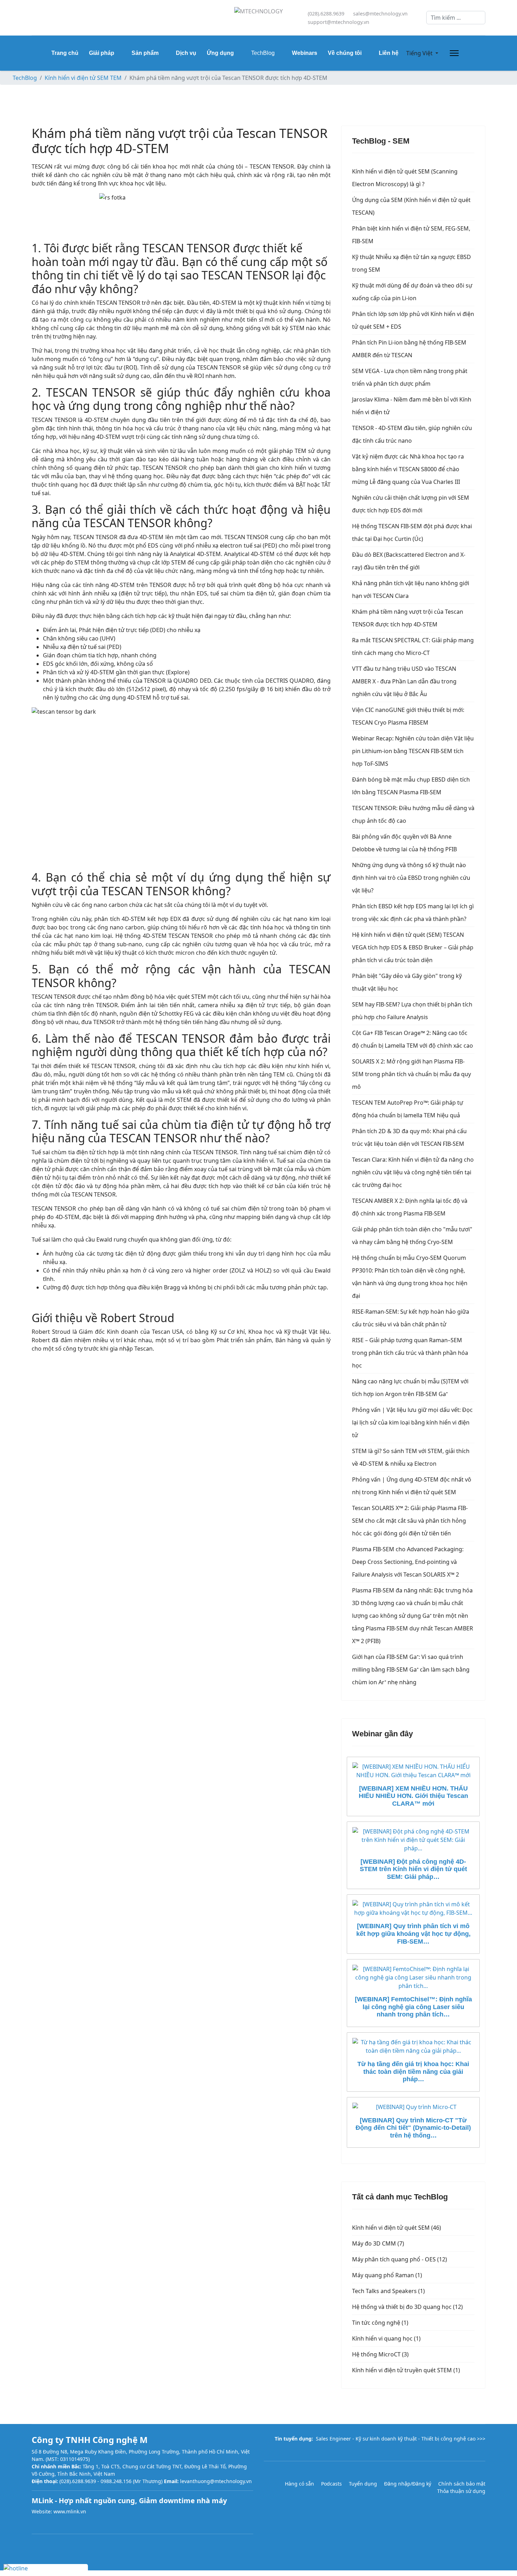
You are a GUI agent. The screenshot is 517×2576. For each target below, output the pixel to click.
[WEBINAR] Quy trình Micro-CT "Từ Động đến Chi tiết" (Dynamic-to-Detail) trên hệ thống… (413, 2128)
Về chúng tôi (345, 53)
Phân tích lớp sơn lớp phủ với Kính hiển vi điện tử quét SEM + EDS (413, 320)
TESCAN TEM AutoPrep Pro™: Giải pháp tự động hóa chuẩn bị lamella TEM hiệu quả (408, 1109)
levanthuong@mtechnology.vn (216, 2481)
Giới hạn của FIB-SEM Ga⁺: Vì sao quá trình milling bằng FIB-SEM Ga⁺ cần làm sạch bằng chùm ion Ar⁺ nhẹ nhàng (411, 1669)
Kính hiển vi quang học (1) (386, 2338)
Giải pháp (102, 53)
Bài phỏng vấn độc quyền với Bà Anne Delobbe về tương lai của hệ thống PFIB (404, 843)
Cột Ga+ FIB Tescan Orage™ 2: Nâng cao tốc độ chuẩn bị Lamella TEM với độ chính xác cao (413, 1039)
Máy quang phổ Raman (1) (387, 2275)
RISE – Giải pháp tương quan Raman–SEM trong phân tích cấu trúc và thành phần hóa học (410, 1353)
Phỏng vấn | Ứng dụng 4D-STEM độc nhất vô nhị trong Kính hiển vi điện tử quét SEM (412, 1486)
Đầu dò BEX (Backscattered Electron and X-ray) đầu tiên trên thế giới (409, 561)
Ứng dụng (220, 53)
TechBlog (263, 53)
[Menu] (453, 53)
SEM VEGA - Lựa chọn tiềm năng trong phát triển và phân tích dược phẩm (410, 377)
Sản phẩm (145, 53)
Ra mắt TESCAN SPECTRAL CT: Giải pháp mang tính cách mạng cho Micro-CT (413, 646)
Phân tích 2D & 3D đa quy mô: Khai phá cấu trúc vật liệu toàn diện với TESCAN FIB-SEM (409, 1137)
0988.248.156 (116, 2481)
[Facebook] (34, 18)
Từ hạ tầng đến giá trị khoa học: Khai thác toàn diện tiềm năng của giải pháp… (413, 2072)
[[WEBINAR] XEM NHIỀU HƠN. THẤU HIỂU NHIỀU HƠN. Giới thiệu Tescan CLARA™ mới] (413, 1771)
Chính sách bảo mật (462, 2484)
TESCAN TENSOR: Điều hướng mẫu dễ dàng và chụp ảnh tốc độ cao (413, 814)
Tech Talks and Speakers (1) (388, 2291)
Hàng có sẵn (299, 2484)
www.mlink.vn (70, 2511)
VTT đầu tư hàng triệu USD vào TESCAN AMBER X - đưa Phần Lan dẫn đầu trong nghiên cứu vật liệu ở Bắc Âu (404, 681)
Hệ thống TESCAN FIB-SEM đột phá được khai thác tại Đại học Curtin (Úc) (412, 532)
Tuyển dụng (363, 2484)
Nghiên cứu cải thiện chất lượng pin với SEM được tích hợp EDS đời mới (411, 504)
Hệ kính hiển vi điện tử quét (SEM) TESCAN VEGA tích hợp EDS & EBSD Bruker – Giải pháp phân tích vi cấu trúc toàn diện (413, 947)
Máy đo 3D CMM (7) (378, 2243)
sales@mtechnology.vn (380, 14)
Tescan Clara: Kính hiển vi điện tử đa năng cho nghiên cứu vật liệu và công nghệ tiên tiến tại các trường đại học (413, 1172)
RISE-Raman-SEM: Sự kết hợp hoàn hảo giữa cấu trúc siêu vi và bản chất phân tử (411, 1318)
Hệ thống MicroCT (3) (380, 2354)
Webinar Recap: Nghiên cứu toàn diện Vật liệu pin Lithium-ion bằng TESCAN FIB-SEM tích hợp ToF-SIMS (413, 751)
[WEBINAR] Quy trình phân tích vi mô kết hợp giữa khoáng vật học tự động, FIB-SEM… (413, 1934)
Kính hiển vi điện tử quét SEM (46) (397, 2228)
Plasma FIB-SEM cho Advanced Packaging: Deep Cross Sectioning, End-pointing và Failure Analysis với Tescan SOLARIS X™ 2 (408, 1562)
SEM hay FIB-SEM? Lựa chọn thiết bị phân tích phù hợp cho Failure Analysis (412, 1011)
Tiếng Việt (419, 53)
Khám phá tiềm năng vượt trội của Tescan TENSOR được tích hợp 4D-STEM (408, 618)
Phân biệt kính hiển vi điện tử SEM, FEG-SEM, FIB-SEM (411, 235)
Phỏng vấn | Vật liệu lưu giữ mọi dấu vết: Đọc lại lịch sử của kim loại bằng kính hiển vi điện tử (412, 1422)
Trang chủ (65, 53)
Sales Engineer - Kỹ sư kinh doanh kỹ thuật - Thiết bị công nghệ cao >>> (401, 2439)
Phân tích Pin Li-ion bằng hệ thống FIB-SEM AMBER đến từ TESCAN (409, 349)
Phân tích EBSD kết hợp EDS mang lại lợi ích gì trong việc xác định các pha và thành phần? (413, 913)
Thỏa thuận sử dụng (461, 2491)
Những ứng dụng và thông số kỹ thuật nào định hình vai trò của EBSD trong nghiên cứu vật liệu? (411, 878)
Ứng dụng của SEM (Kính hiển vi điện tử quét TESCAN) (411, 206)
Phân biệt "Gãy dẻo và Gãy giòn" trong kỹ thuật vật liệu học (407, 982)
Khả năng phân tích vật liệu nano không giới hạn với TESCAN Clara (411, 589)
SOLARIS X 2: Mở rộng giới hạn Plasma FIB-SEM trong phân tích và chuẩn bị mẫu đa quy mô (411, 1074)
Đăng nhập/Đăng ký (408, 2484)
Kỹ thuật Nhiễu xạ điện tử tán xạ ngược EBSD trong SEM (411, 263)
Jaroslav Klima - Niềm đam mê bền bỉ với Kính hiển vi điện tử (412, 406)
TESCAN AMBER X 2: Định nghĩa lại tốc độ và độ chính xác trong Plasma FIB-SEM (410, 1207)
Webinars (305, 53)
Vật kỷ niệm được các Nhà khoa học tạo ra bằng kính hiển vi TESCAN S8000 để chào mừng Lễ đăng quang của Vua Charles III (408, 469)
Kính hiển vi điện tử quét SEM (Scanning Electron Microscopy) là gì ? (405, 178)
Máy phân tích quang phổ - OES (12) (400, 2259)
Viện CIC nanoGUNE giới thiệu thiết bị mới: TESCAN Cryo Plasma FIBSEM (408, 716)
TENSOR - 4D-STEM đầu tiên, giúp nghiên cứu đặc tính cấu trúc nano (412, 434)
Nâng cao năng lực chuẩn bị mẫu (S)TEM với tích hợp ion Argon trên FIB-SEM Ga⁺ (410, 1388)
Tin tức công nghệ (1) (380, 2323)
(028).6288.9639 (326, 14)
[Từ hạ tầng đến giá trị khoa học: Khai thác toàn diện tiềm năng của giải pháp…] (413, 2046)
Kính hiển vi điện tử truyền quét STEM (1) (406, 2370)
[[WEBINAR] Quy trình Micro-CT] (413, 2107)
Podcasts (331, 2484)
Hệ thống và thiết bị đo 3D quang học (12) (407, 2307)
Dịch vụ (186, 53)
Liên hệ (389, 53)
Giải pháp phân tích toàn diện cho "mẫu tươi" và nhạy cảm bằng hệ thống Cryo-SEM (412, 1236)
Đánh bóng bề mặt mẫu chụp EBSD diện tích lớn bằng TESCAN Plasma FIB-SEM (411, 786)
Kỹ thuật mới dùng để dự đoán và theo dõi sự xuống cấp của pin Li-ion (412, 292)
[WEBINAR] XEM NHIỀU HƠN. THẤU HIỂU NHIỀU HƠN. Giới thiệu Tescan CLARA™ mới (413, 1796)
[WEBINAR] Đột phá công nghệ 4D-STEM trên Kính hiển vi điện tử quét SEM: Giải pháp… (413, 1869)
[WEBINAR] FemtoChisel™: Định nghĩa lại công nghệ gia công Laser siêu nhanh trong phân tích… (413, 2007)
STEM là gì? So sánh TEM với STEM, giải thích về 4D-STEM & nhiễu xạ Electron (411, 1457)
